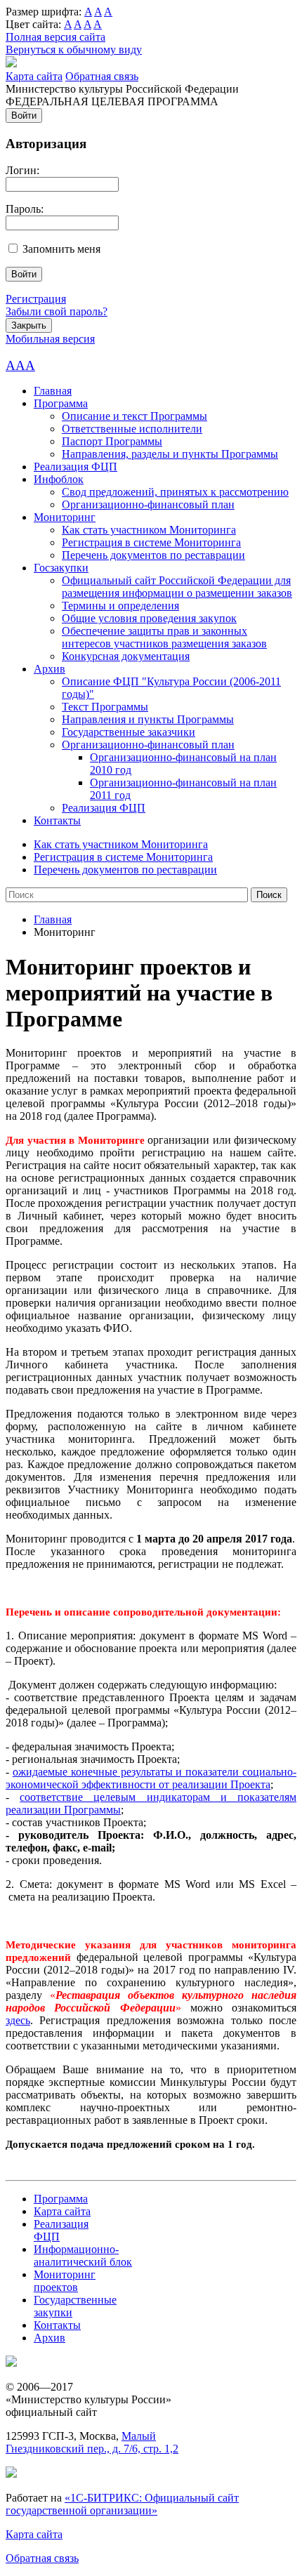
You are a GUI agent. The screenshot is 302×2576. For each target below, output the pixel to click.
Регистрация (36, 299)
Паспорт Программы (112, 441)
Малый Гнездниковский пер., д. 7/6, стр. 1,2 (92, 2442)
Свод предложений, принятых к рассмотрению (175, 492)
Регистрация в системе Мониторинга (151, 542)
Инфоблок (59, 479)
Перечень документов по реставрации (153, 555)
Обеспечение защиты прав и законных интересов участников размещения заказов (164, 637)
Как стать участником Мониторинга (149, 530)
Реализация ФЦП (75, 467)
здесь (18, 2020)
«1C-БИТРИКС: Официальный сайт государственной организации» (122, 2504)
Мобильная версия (50, 339)
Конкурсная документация (126, 656)
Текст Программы (105, 707)
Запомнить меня (61, 249)
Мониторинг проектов (65, 2281)
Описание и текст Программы (134, 416)
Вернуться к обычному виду (74, 49)
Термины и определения (120, 606)
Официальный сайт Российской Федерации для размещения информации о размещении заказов (177, 587)
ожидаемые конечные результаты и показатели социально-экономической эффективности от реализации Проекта (151, 1778)
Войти (24, 115)
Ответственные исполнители (132, 429)
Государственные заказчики (129, 732)
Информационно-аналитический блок (83, 2255)
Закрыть (29, 325)
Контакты (57, 820)
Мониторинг (65, 517)
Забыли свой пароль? (57, 311)
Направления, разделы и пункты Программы (170, 454)
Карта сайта (34, 76)
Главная (53, 391)
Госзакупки (61, 568)
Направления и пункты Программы (148, 719)
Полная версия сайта (55, 37)
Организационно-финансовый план (148, 504)
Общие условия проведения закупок (149, 618)
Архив (50, 669)
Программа (61, 403)
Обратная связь (102, 76)
